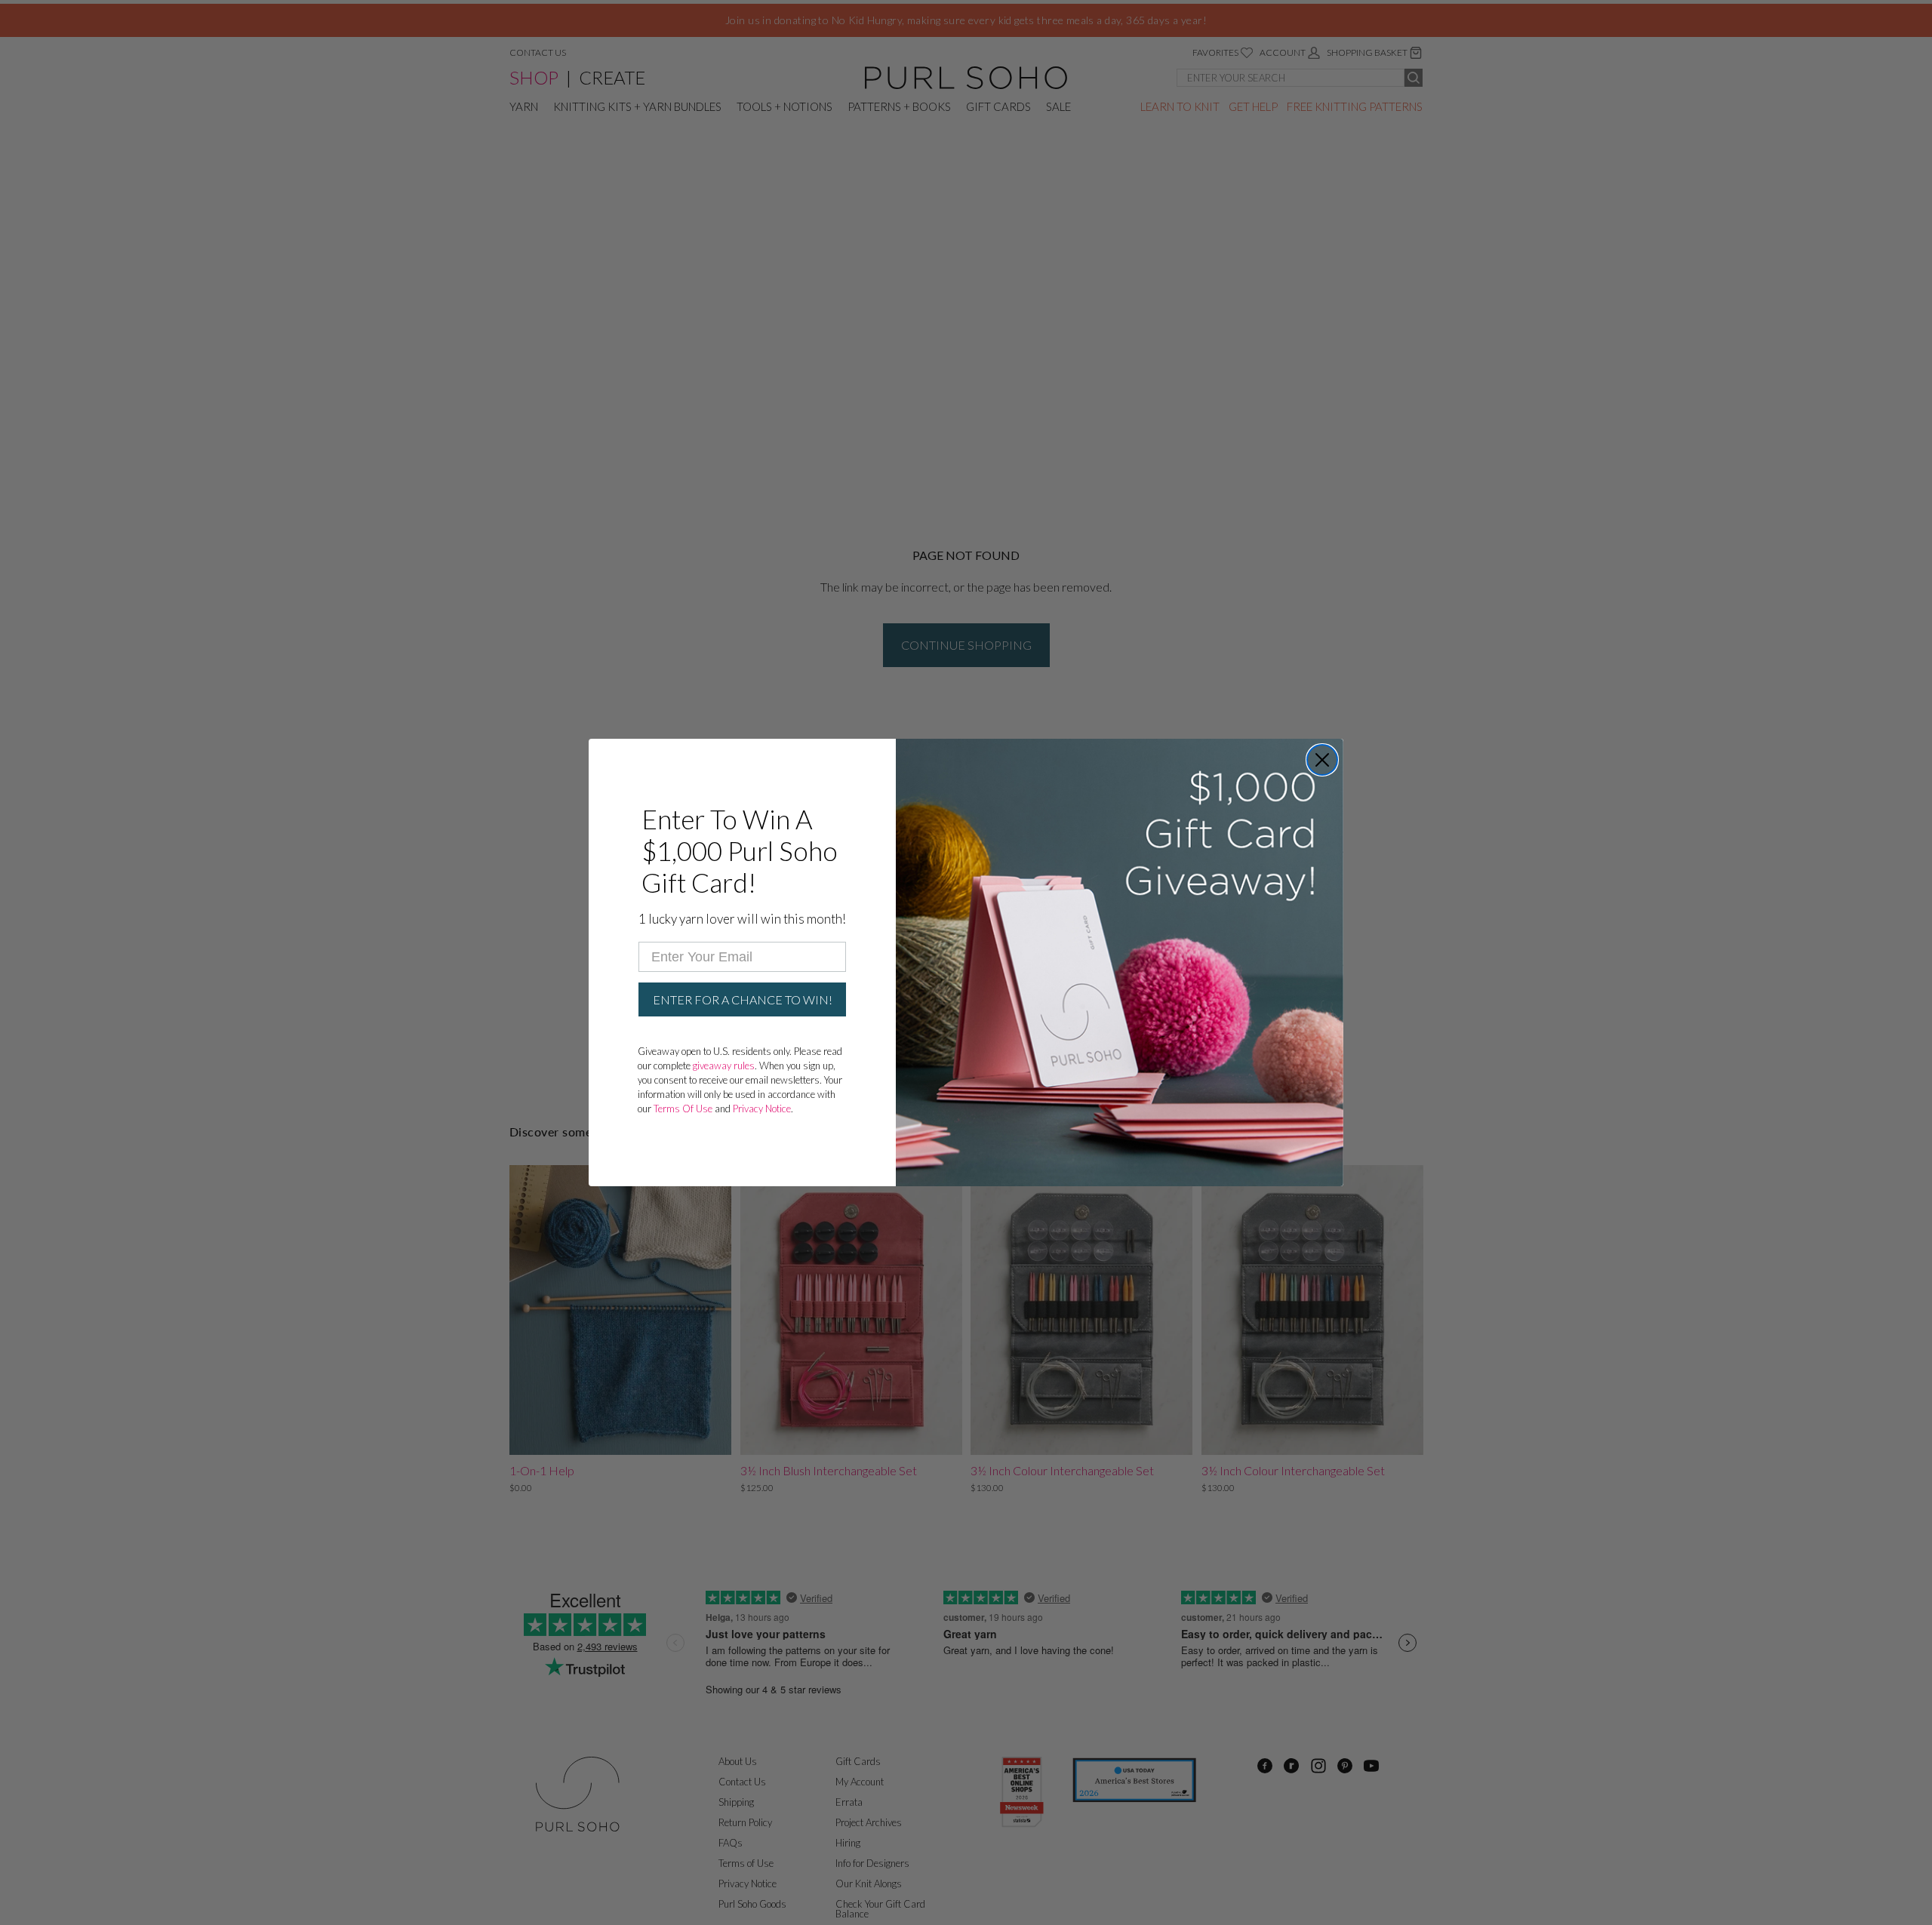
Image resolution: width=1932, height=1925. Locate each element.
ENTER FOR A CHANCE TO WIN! (743, 999)
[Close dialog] (1322, 760)
